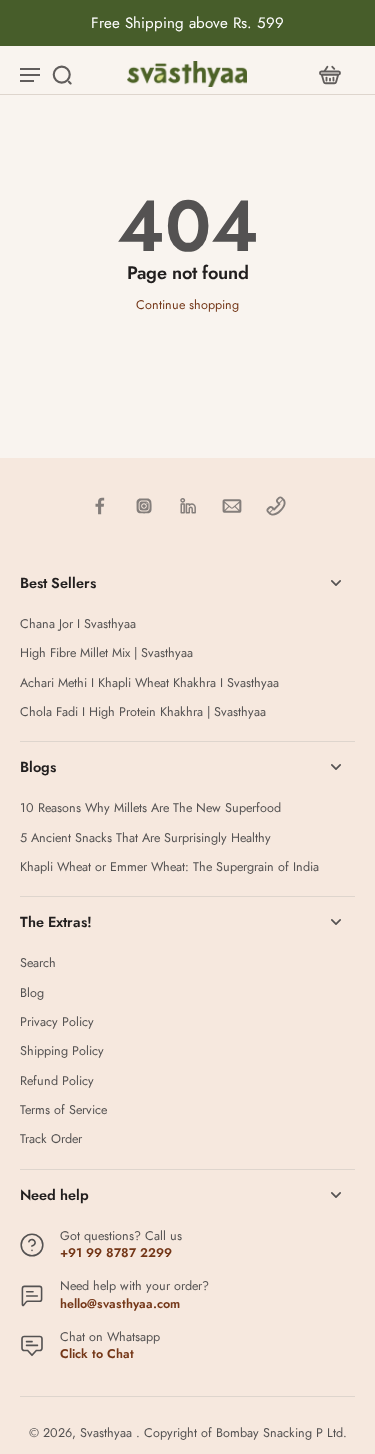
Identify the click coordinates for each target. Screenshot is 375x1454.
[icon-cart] (329, 74)
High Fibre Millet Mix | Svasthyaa (106, 653)
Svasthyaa (108, 1433)
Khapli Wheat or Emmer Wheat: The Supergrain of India (169, 867)
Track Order (51, 1139)
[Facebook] (100, 506)
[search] (62, 74)
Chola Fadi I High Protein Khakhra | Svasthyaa (143, 712)
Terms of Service (63, 1110)
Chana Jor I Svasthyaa (78, 624)
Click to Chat (97, 1354)
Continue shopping (187, 305)
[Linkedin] (188, 506)
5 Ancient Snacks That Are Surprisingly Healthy (145, 838)
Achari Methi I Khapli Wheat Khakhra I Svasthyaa (149, 683)
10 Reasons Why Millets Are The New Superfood (150, 808)
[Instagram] (144, 506)
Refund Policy (57, 1081)
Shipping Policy (62, 1051)
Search (38, 963)
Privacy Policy (57, 1022)
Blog (32, 993)
